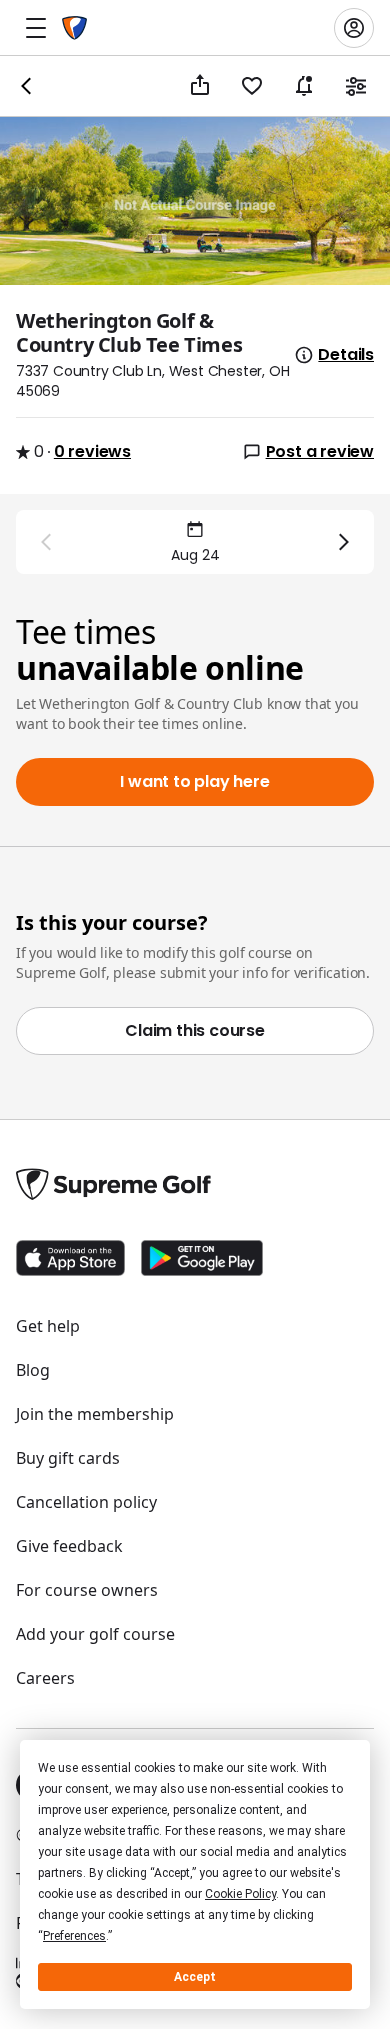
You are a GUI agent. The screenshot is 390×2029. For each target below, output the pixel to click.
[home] (74, 28)
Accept (195, 1977)
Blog (33, 1370)
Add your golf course (95, 1634)
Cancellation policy (86, 1502)
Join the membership (95, 1414)
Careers (45, 1678)
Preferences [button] (74, 1936)
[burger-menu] (36, 28)
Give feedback (69, 1546)
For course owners (87, 1590)
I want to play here (194, 781)
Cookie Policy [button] (240, 1894)
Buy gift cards (68, 1458)
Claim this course (195, 1030)
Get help (48, 1326)
